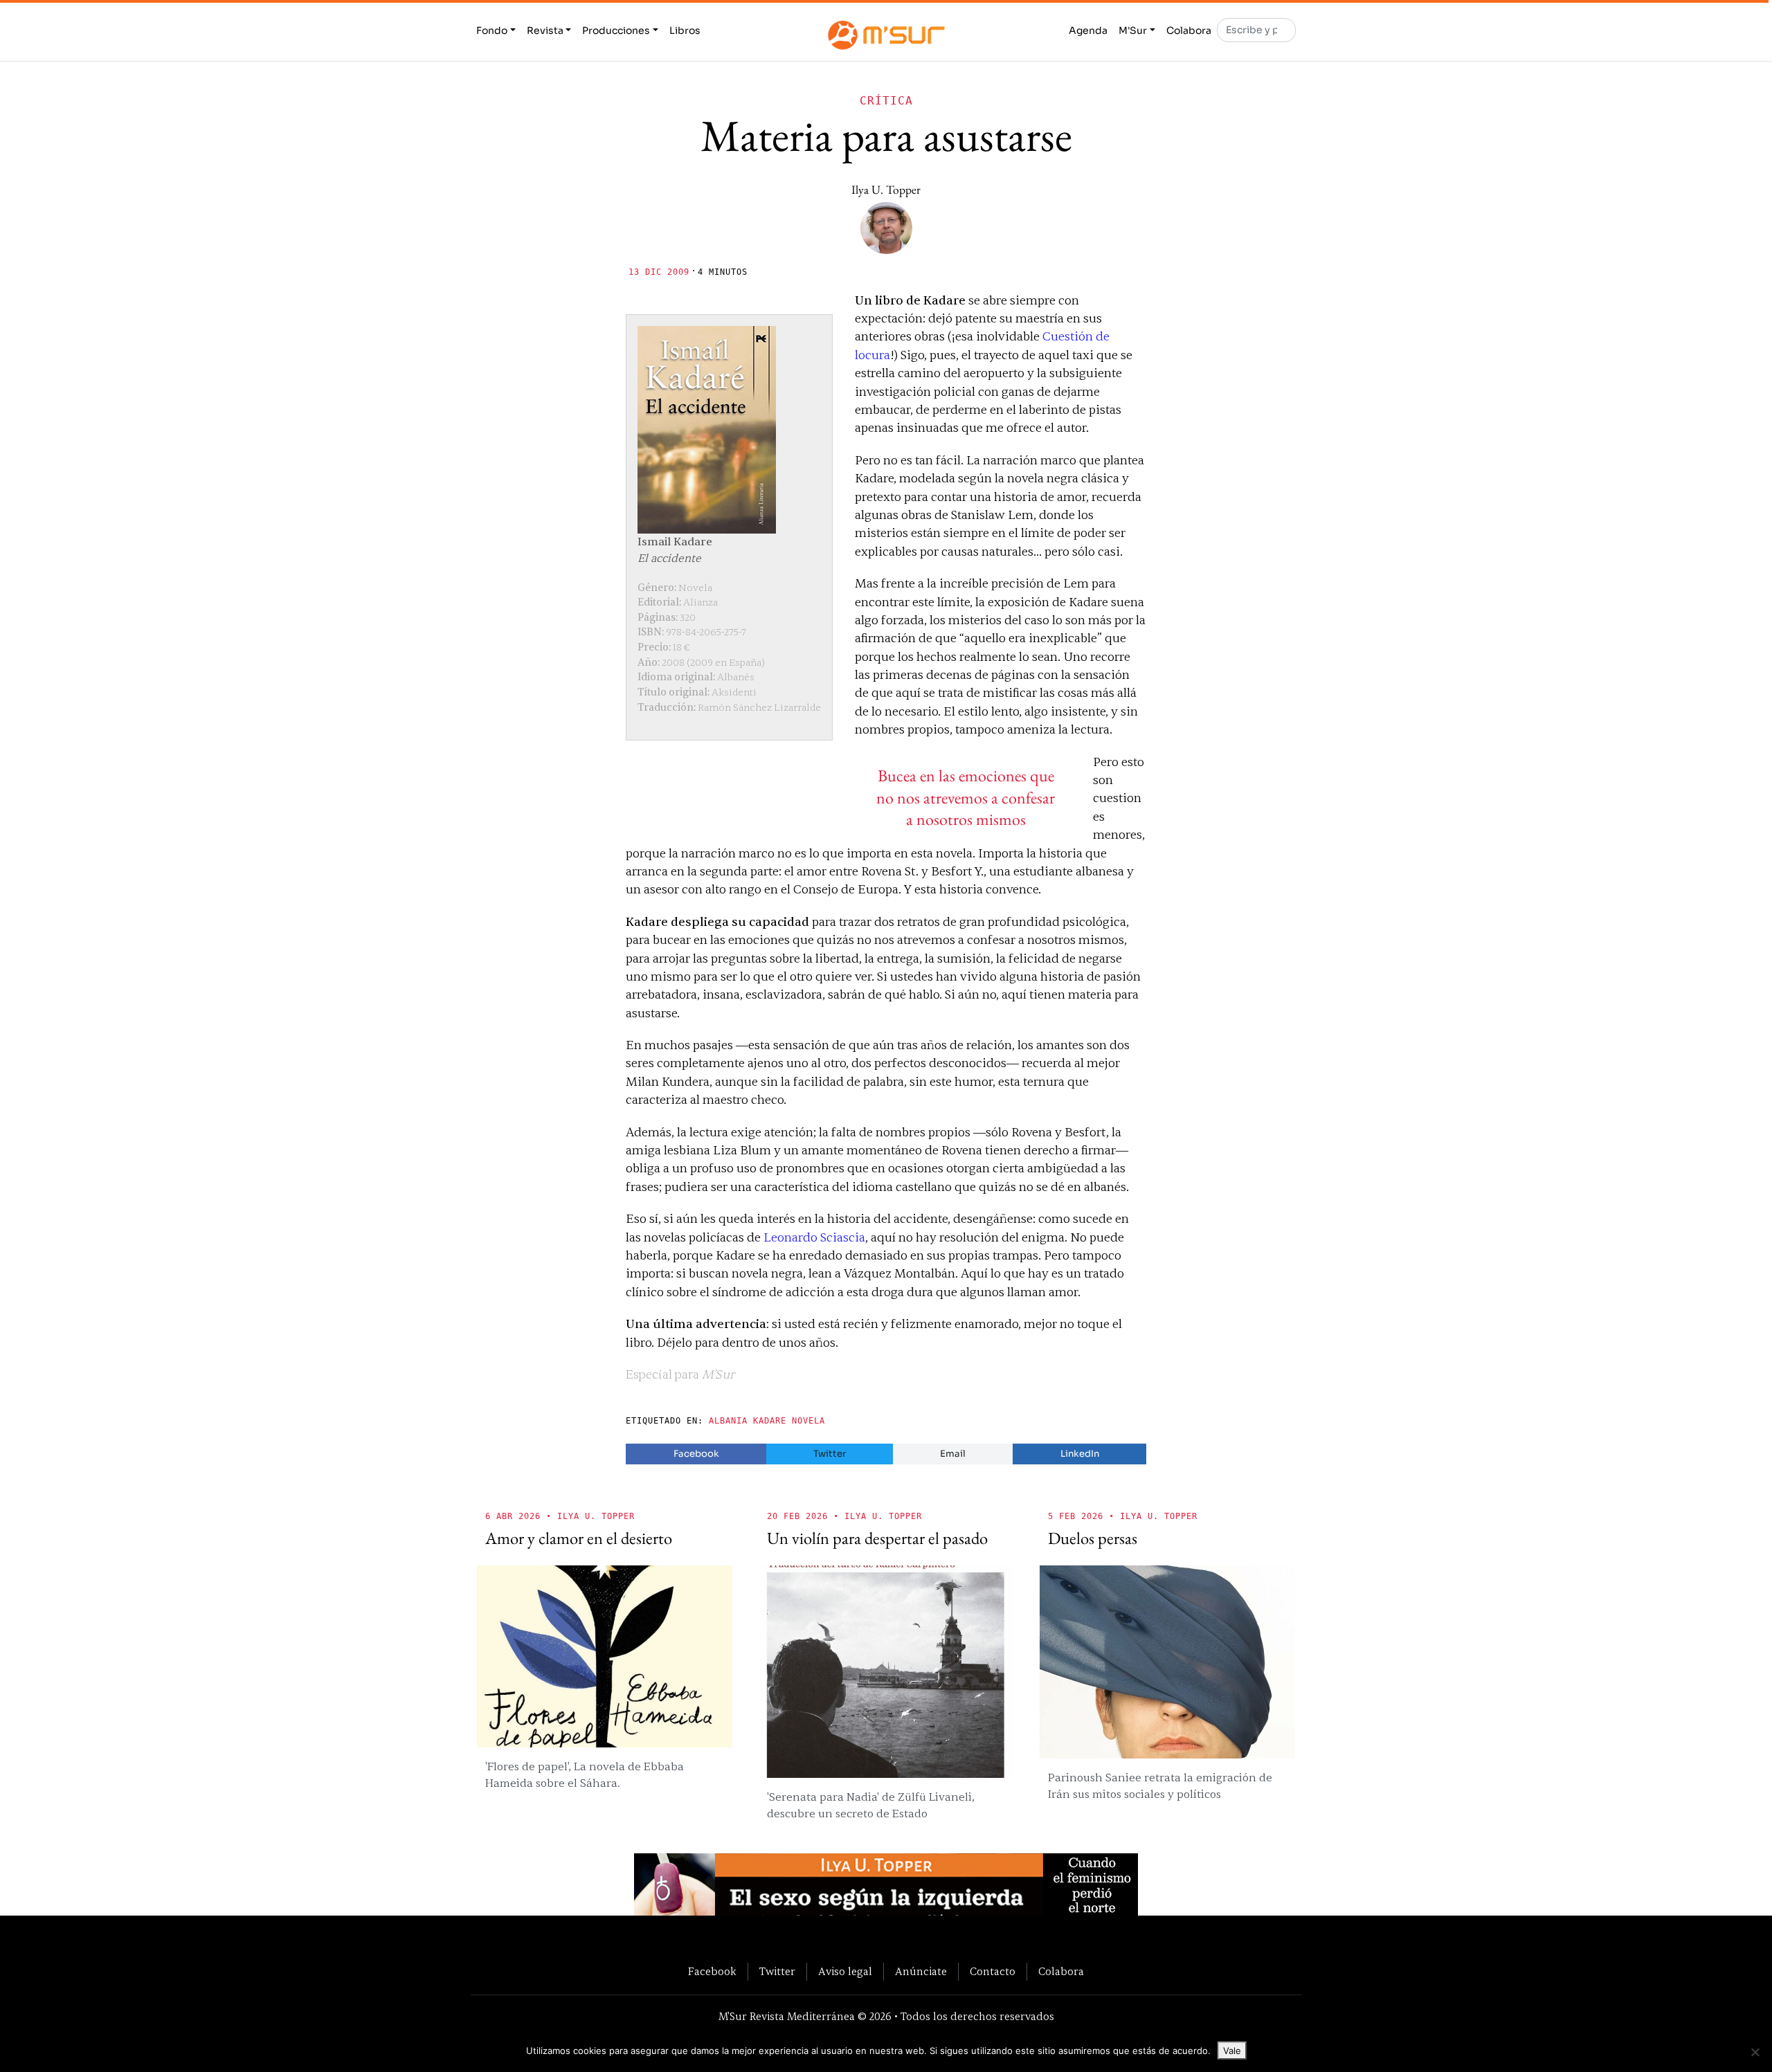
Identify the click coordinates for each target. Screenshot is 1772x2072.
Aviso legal (845, 1972)
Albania (728, 1421)
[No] (1755, 2052)
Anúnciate (921, 1972)
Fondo (492, 30)
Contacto (993, 1972)
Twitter (830, 1454)
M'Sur (1133, 30)
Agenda (1088, 30)
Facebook (696, 1454)
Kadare (770, 1421)
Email (953, 1454)
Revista (545, 30)
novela (808, 1421)
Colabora (1189, 30)
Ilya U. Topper (886, 189)
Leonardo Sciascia (814, 1238)
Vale (1232, 2051)
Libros (685, 30)
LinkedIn (1080, 1454)
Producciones (616, 30)
